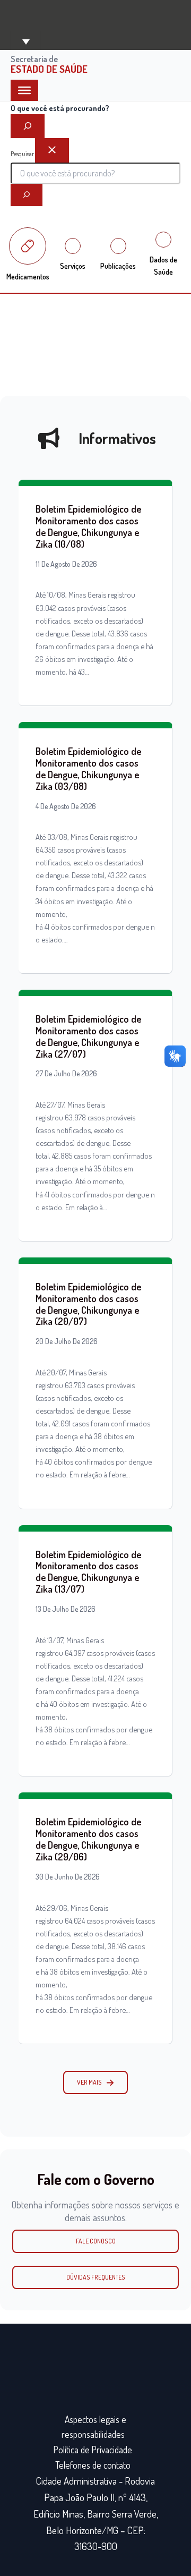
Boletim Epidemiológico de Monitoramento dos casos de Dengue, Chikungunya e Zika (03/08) (88, 768)
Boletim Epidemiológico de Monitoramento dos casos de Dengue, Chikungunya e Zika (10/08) (88, 526)
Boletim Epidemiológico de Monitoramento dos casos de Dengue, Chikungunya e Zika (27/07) (88, 1036)
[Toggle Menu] (24, 90)
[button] (95, 2082)
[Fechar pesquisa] (52, 150)
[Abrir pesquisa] (28, 126)
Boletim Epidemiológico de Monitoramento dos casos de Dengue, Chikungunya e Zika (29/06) (88, 1839)
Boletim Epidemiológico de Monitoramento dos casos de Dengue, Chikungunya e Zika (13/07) (88, 1572)
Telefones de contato (93, 2465)
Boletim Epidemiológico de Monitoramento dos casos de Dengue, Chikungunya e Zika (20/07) (88, 1304)
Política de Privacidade (93, 2450)
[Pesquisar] (27, 195)
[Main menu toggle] (25, 41)
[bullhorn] (49, 438)
